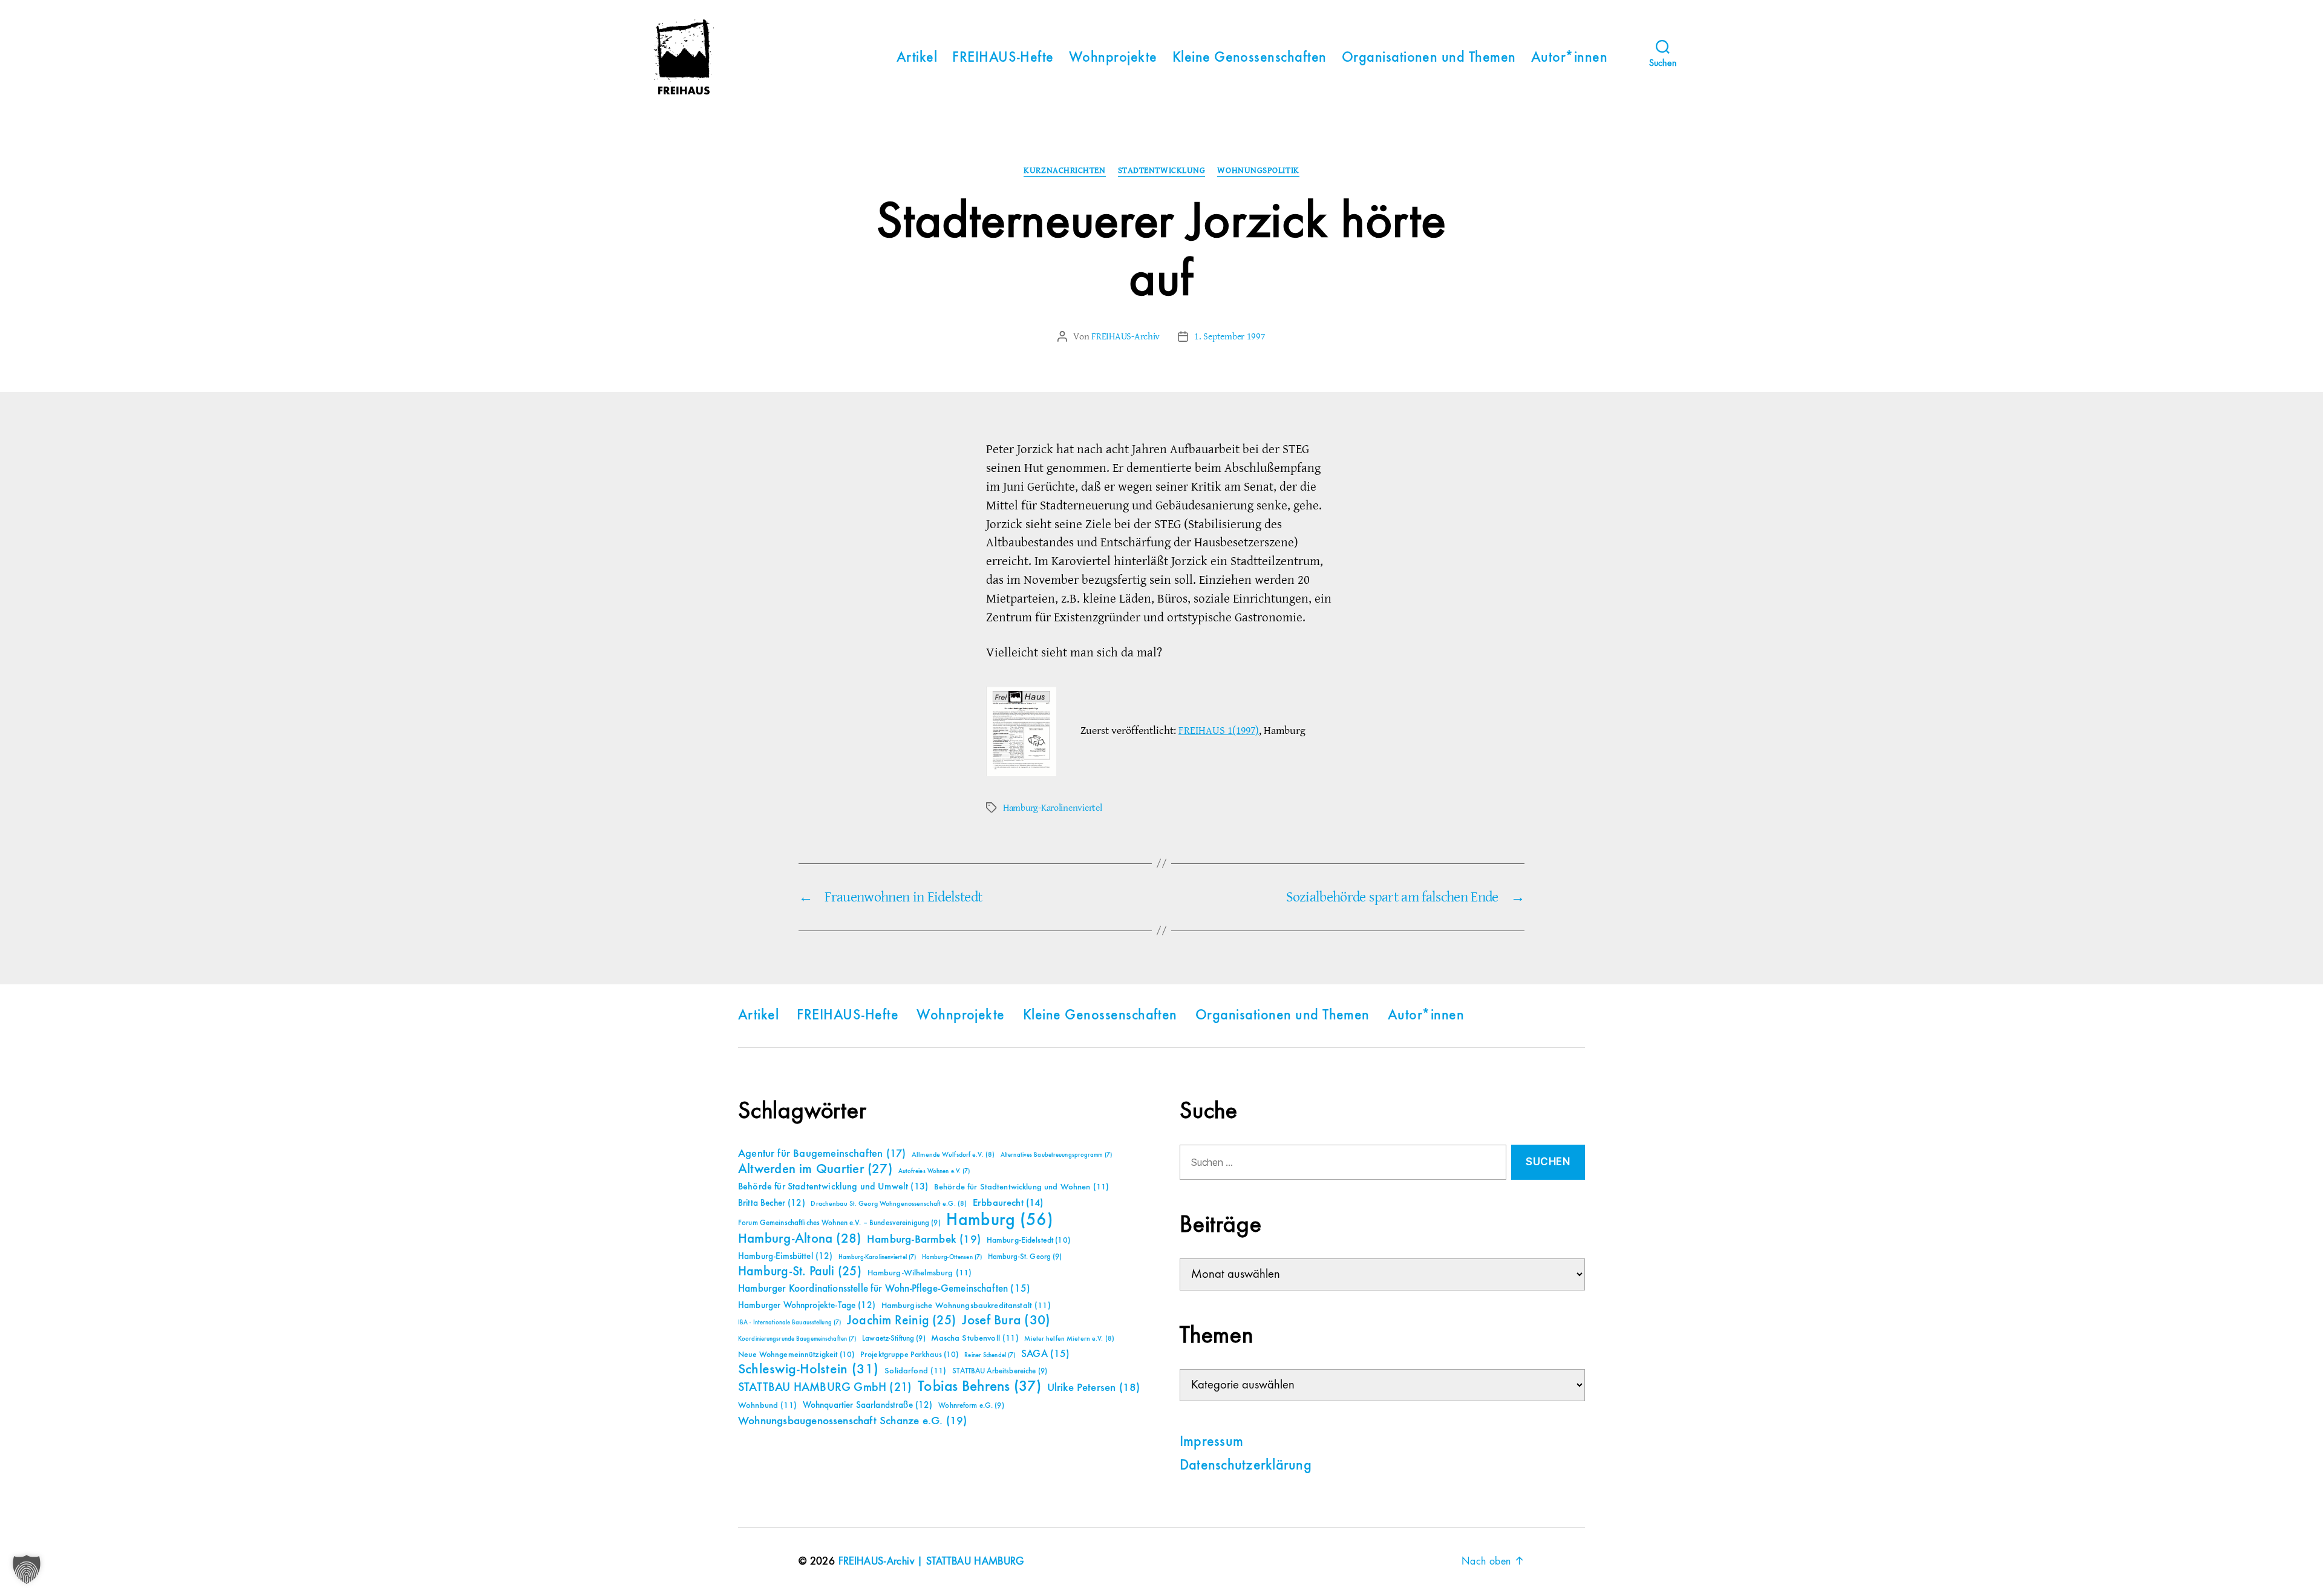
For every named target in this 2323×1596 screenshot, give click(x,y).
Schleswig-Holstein (809, 1369)
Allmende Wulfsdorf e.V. (953, 1155)
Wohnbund (767, 1405)
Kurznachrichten (1064, 171)
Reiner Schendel (990, 1355)
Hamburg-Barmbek (924, 1239)
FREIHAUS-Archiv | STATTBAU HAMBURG (931, 1562)
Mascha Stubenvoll (975, 1338)
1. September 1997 (1230, 336)
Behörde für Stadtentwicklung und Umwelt (833, 1187)
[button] (27, 1569)
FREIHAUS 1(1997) (1219, 731)
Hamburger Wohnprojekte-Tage (807, 1305)
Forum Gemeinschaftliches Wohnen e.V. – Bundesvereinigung (839, 1223)
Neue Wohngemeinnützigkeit (796, 1355)
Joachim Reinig (901, 1321)
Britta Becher (772, 1203)
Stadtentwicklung (1162, 171)
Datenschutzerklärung (1246, 1466)
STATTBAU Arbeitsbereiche (1000, 1371)
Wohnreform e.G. (971, 1406)
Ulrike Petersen (1094, 1388)
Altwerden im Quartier (815, 1169)
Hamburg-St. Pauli (800, 1272)
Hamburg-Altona (799, 1239)
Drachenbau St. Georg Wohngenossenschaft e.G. (889, 1204)
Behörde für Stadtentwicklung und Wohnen (1021, 1187)
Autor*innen (1569, 58)
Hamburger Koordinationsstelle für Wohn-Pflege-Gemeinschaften (884, 1289)
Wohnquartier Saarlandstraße (868, 1405)
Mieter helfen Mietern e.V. (1069, 1339)
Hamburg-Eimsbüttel (786, 1256)
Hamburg (1000, 1220)
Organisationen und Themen (1429, 58)
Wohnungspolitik (1258, 171)
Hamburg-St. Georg (1025, 1257)
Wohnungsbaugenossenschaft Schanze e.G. (852, 1421)
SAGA (1046, 1354)
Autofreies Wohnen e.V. (934, 1171)
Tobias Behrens (979, 1387)
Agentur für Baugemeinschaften (822, 1154)
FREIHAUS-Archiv (1126, 336)
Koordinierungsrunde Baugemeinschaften (797, 1339)
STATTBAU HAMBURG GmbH (825, 1388)
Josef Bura (1006, 1320)
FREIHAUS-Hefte (1003, 58)
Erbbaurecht (1008, 1203)
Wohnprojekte (1113, 58)
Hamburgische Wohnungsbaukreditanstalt (966, 1306)
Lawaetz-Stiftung (894, 1339)
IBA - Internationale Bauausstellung (789, 1323)
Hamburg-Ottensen (952, 1257)
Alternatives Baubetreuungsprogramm (1056, 1155)
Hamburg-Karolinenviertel (1053, 808)
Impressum (1211, 1442)
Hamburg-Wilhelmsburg (920, 1273)
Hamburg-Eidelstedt (1028, 1240)
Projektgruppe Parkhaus (910, 1355)
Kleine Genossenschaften (1250, 58)
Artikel (917, 58)
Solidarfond (915, 1371)
